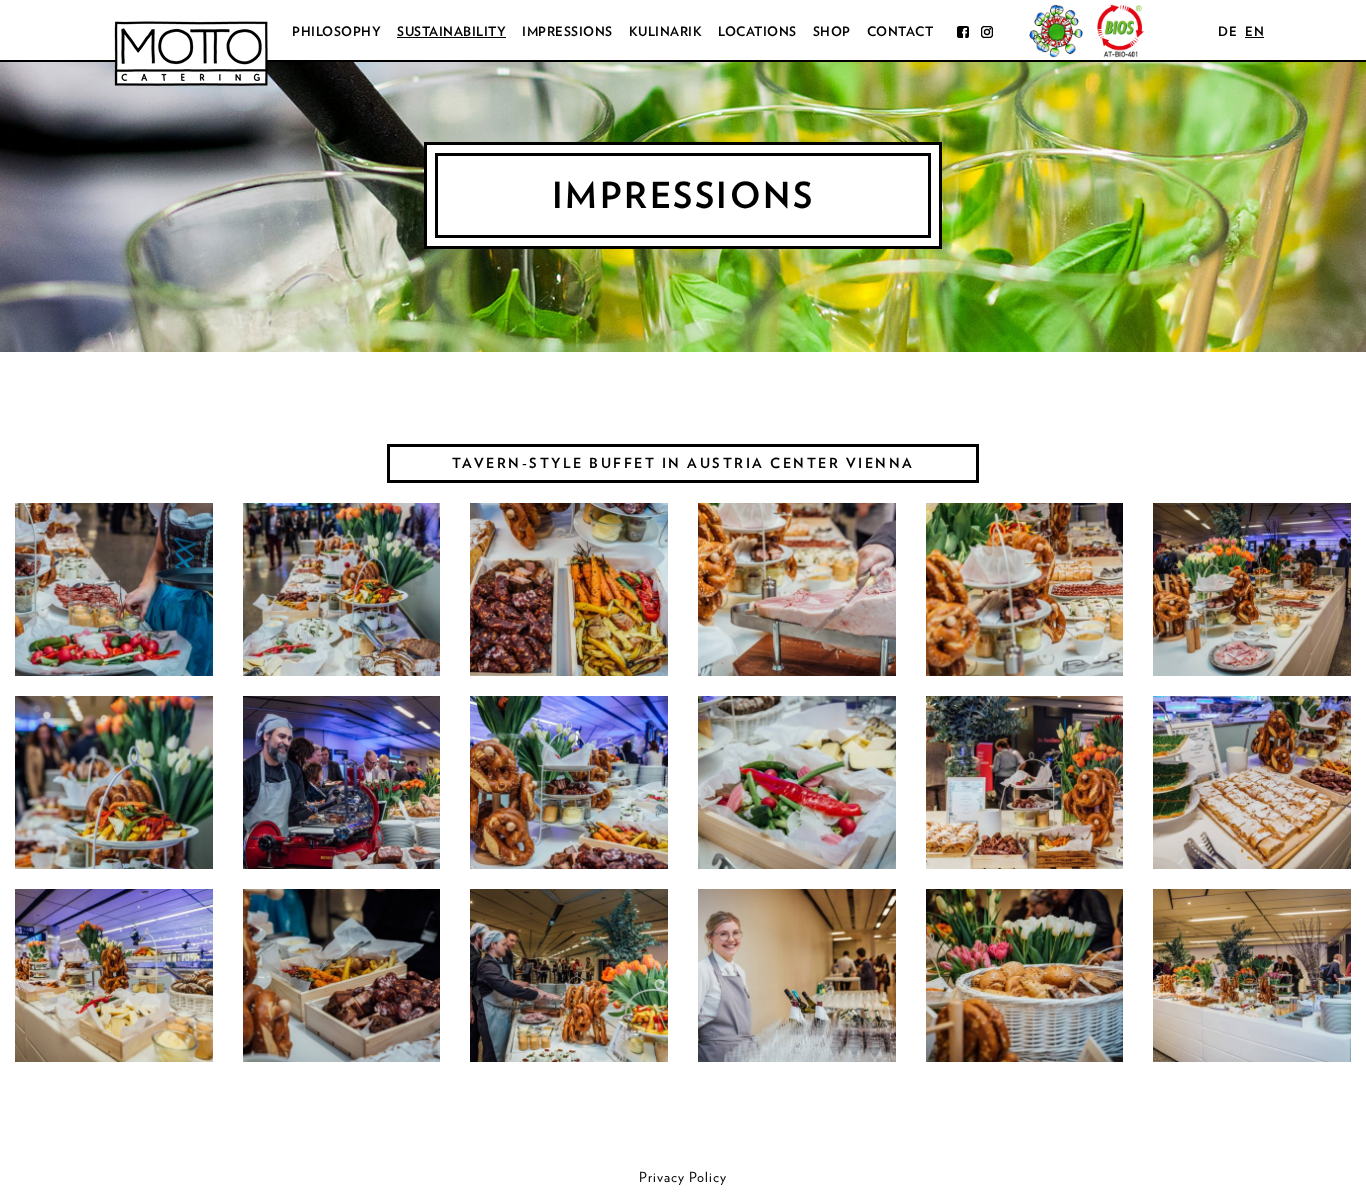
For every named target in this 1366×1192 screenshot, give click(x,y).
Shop (832, 31)
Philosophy (336, 31)
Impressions (567, 31)
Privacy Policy (683, 1177)
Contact (900, 31)
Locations (757, 31)
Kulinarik (666, 31)
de (1227, 31)
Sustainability (451, 31)
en (1254, 31)
